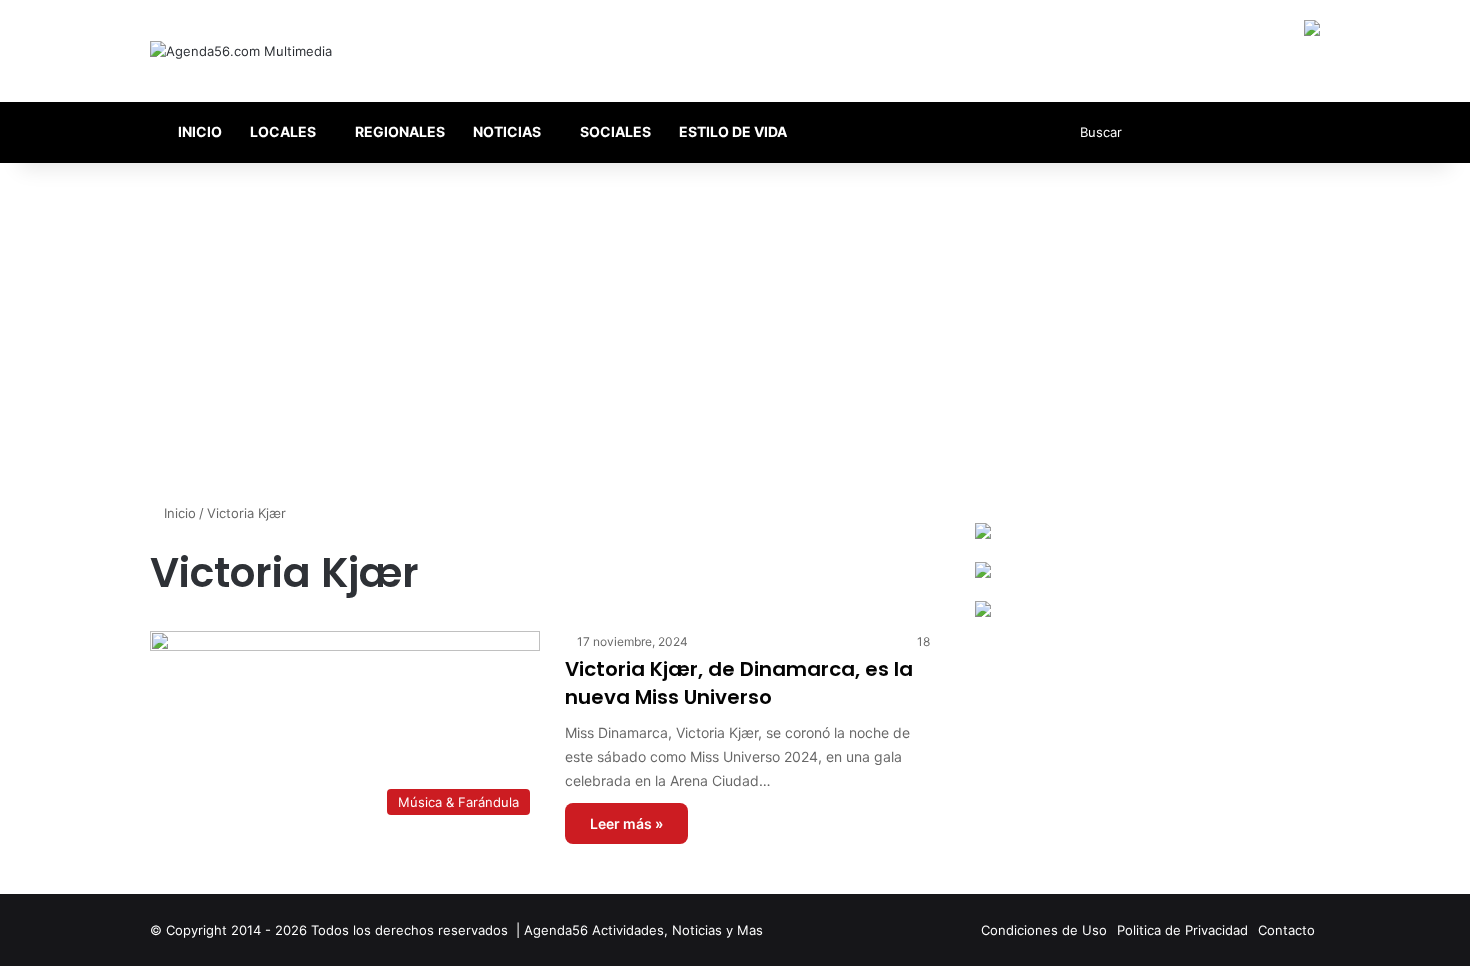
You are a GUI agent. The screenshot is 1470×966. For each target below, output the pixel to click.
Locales (283, 131)
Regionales (400, 131)
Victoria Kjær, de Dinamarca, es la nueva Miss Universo (739, 683)
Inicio (198, 131)
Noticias (507, 131)
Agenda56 (556, 930)
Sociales (615, 131)
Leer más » (626, 823)
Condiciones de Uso (1044, 930)
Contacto (1286, 930)
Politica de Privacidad (1182, 930)
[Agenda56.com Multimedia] (241, 51)
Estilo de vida (733, 131)
